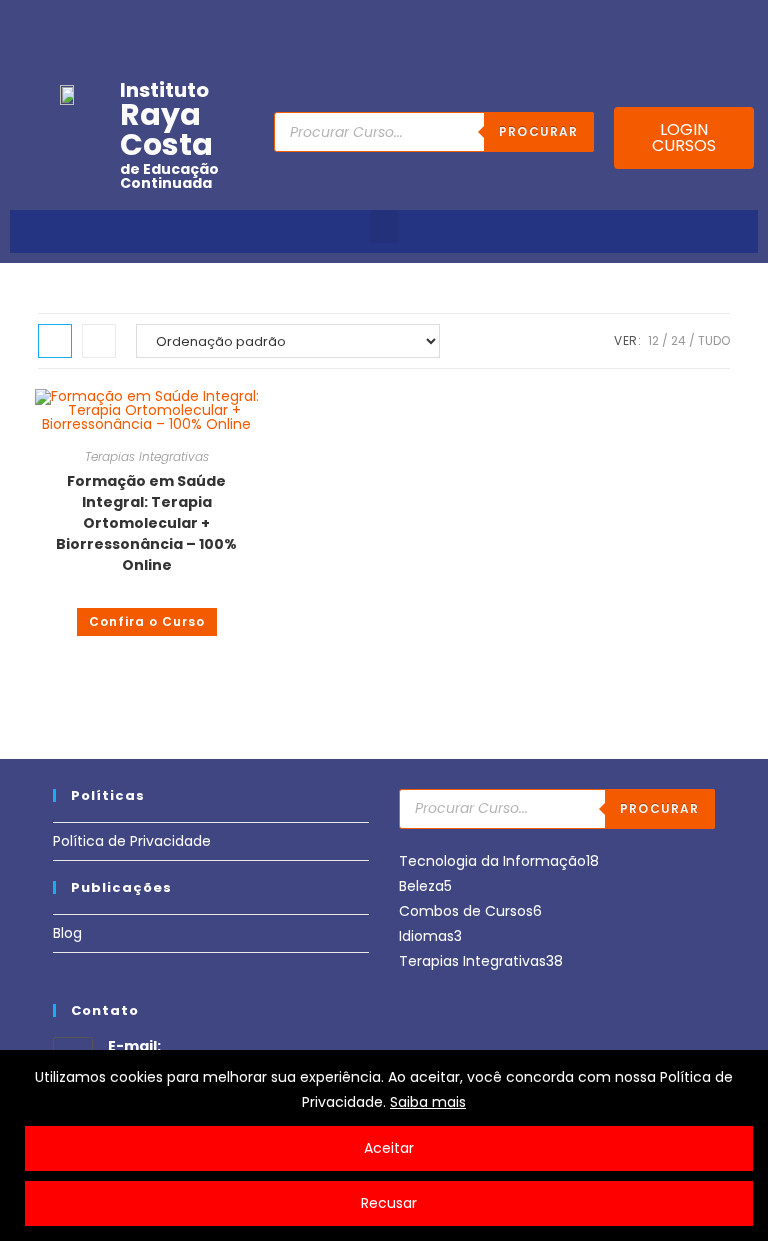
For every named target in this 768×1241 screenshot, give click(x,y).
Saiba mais (428, 1102)
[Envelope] (683, 23)
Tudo (714, 340)
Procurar (539, 131)
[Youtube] (621, 23)
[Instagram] (652, 23)
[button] (384, 226)
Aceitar (389, 1148)
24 (678, 340)
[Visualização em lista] (99, 341)
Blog (67, 933)
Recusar (389, 1203)
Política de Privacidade (132, 841)
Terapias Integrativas (147, 456)
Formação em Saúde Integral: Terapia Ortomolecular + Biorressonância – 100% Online (146, 523)
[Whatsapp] (714, 23)
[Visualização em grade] (55, 341)
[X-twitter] (745, 23)
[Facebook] (590, 23)
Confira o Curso (147, 621)
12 (653, 340)
